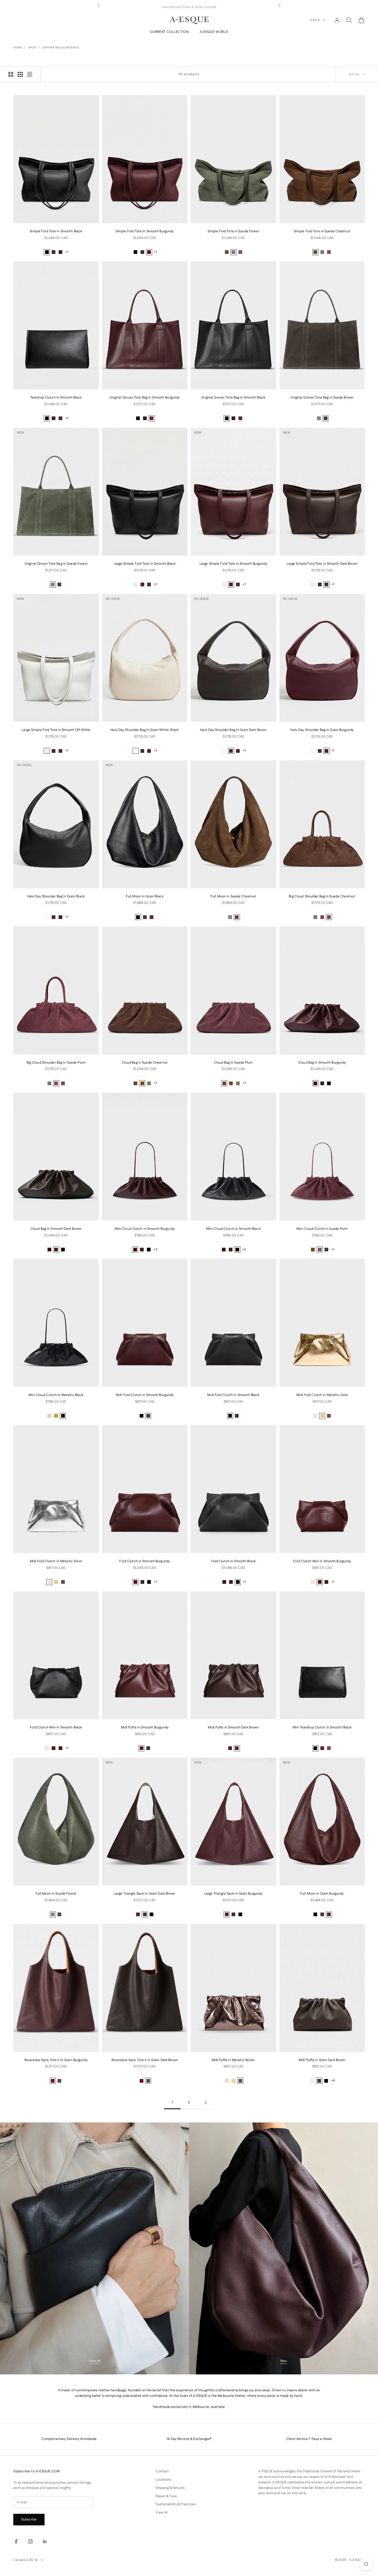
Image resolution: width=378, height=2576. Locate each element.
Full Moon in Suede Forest (56, 1894)
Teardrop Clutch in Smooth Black (56, 398)
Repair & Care (166, 2496)
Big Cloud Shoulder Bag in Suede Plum (56, 1063)
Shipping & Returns (170, 2488)
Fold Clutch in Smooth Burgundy (145, 1561)
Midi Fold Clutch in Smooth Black (233, 1395)
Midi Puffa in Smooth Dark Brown (233, 1727)
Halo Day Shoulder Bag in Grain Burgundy (322, 730)
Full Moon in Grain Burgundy (322, 1894)
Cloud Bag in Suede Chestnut (145, 1063)
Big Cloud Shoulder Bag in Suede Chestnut (322, 896)
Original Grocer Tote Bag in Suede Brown (322, 398)
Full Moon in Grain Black (145, 896)
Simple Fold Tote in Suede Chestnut (322, 231)
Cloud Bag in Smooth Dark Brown (56, 1229)
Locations (163, 2480)
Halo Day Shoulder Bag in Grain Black (56, 896)
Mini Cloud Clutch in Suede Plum (322, 1229)
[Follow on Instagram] (30, 2541)
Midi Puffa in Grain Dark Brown (322, 2060)
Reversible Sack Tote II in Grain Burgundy (56, 2060)
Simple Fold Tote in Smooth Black (56, 231)
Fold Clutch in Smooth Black (233, 1561)
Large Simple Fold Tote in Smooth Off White (56, 730)
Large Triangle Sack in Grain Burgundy (233, 1894)
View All (94, 2361)
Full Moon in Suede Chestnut (233, 896)
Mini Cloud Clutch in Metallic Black (56, 1395)
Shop (32, 48)
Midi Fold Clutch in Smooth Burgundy (145, 1395)
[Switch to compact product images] (30, 74)
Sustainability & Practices (176, 2504)
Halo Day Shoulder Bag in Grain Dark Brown (233, 730)
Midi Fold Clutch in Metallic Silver (56, 1561)
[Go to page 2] (206, 2103)
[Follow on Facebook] (16, 2541)
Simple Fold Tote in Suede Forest (233, 231)
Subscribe (29, 2519)
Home (18, 48)
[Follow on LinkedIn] (45, 2541)
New (284, 2361)
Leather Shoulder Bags (60, 48)
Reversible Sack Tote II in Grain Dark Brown (145, 2060)
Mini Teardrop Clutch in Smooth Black (322, 1727)
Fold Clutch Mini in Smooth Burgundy (322, 1561)
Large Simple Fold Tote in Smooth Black (145, 564)
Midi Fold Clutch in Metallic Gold (322, 1395)
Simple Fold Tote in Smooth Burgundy (145, 231)
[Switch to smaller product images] (20, 74)
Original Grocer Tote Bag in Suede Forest (56, 564)
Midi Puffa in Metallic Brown (233, 2060)
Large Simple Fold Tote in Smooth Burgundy (233, 564)
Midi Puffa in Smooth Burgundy (145, 1727)
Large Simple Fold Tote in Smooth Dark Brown (322, 564)
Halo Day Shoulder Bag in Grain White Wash (145, 730)
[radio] (47, 252)
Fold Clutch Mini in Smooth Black (56, 1727)
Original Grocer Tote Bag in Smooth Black (233, 398)
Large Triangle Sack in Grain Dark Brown (145, 1894)
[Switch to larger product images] (11, 74)
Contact (162, 2471)
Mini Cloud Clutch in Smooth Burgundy (145, 1229)
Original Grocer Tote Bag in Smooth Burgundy (145, 398)
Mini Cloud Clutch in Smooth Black (233, 1229)
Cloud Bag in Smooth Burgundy (322, 1063)
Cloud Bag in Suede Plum (233, 1063)
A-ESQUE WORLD (214, 32)
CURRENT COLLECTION (169, 32)
